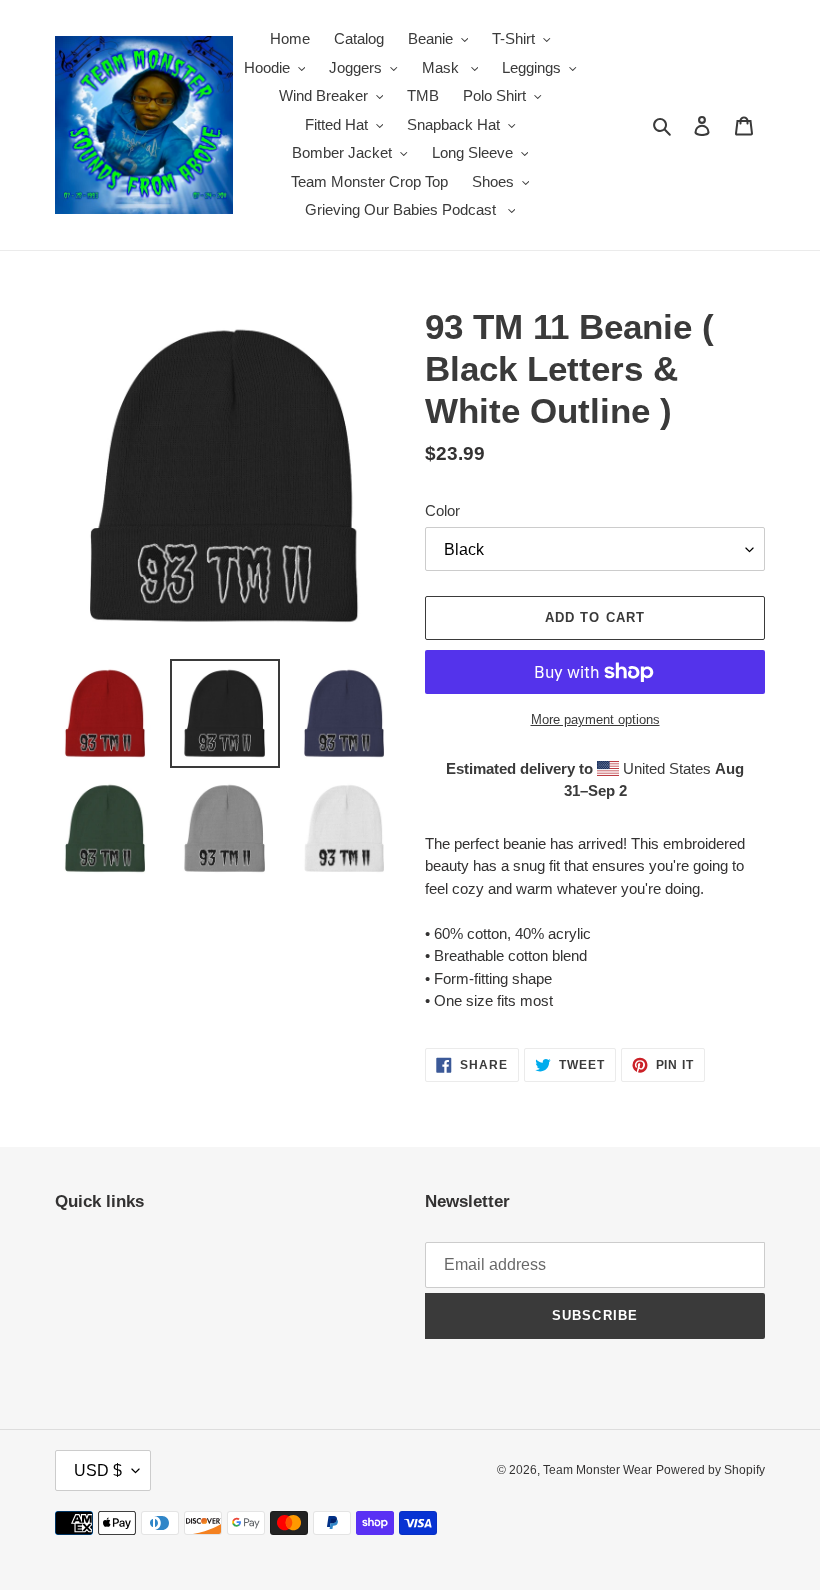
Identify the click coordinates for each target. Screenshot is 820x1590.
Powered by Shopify (710, 1470)
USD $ (98, 1470)
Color (442, 510)
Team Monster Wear (597, 1470)
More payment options (595, 719)
